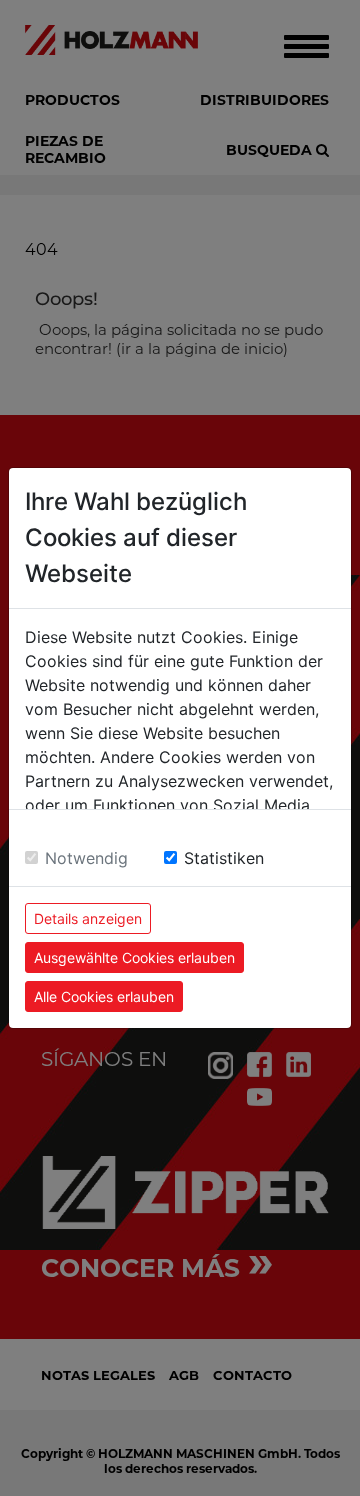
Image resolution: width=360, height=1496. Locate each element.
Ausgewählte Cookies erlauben (134, 957)
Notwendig (86, 858)
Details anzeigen (88, 918)
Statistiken (224, 858)
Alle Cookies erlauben (104, 996)
